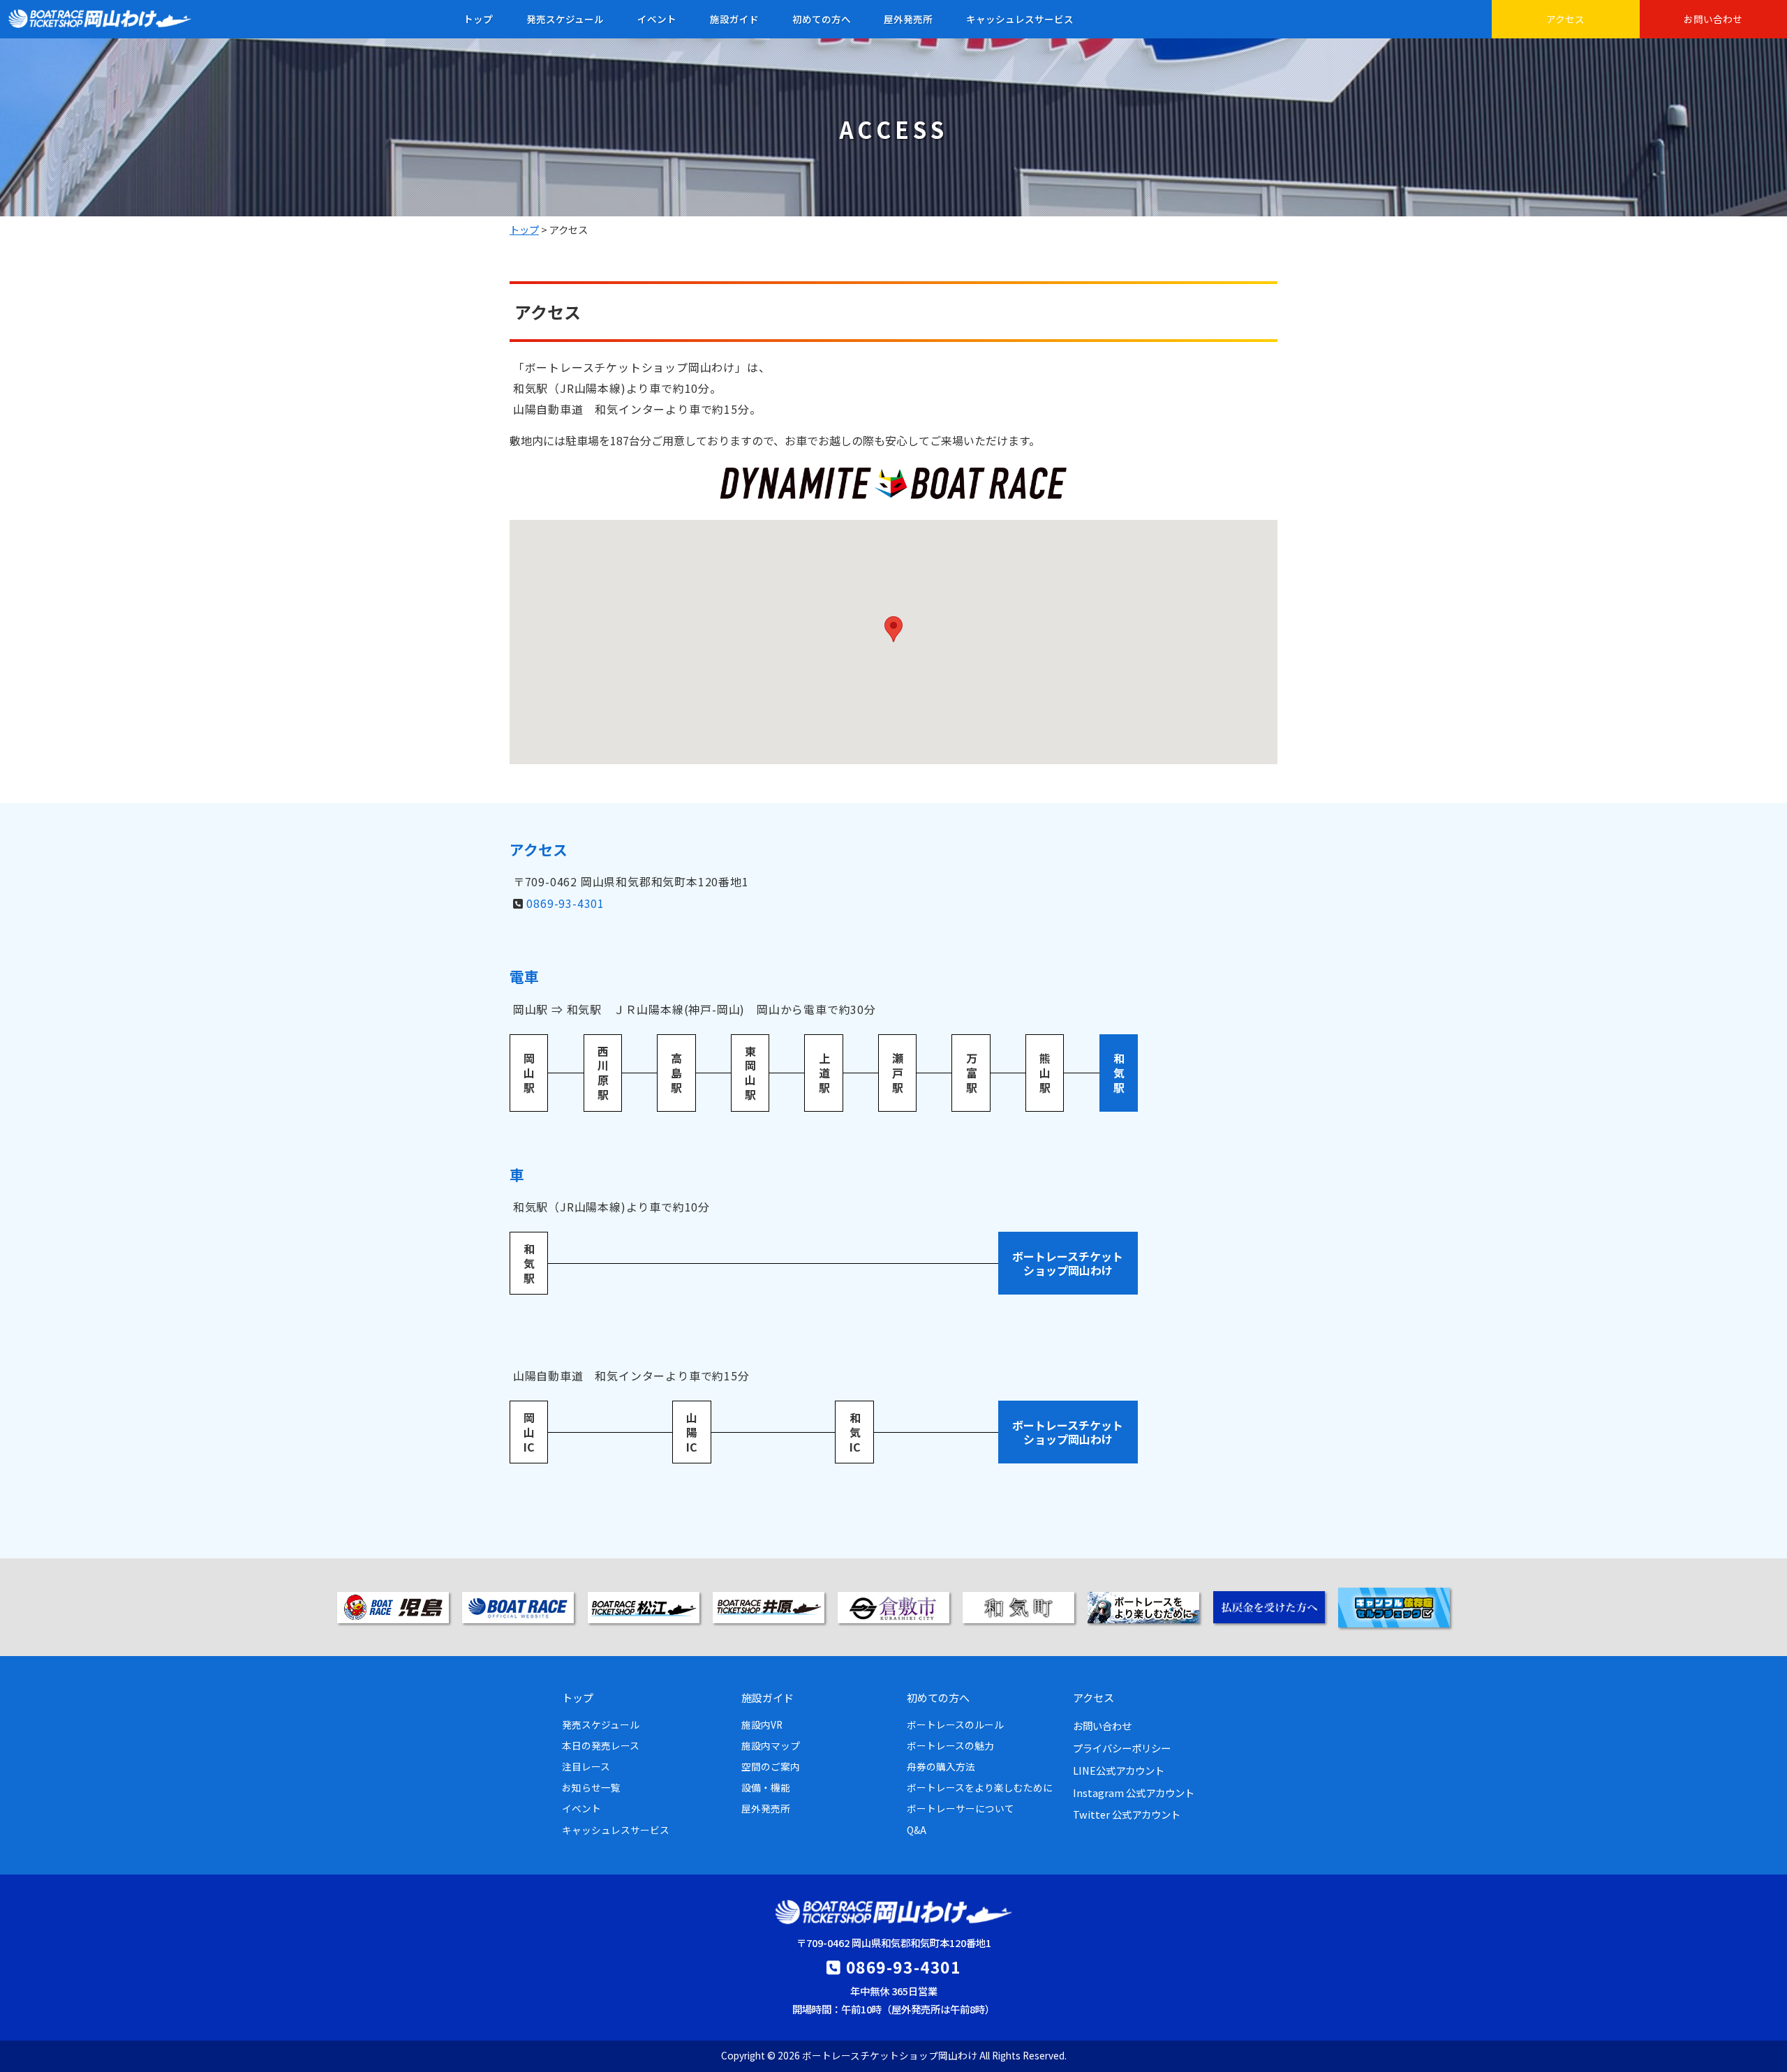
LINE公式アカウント (1119, 1770)
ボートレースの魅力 (950, 1745)
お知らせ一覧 (591, 1787)
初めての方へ (822, 19)
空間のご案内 (771, 1766)
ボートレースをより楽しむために (980, 1787)
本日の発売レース (601, 1745)
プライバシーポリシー (1122, 1748)
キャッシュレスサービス (1020, 19)
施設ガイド (734, 19)
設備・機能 (766, 1787)
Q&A (917, 1830)
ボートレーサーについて (961, 1808)
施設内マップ (771, 1745)
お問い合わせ (1713, 19)
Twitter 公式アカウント (1127, 1814)
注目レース (586, 1766)
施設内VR (762, 1724)
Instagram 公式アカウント (1134, 1792)
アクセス (1565, 19)
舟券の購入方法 (941, 1766)
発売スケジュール (565, 19)
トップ (478, 19)
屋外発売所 (908, 19)
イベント (657, 19)
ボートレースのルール (955, 1724)
